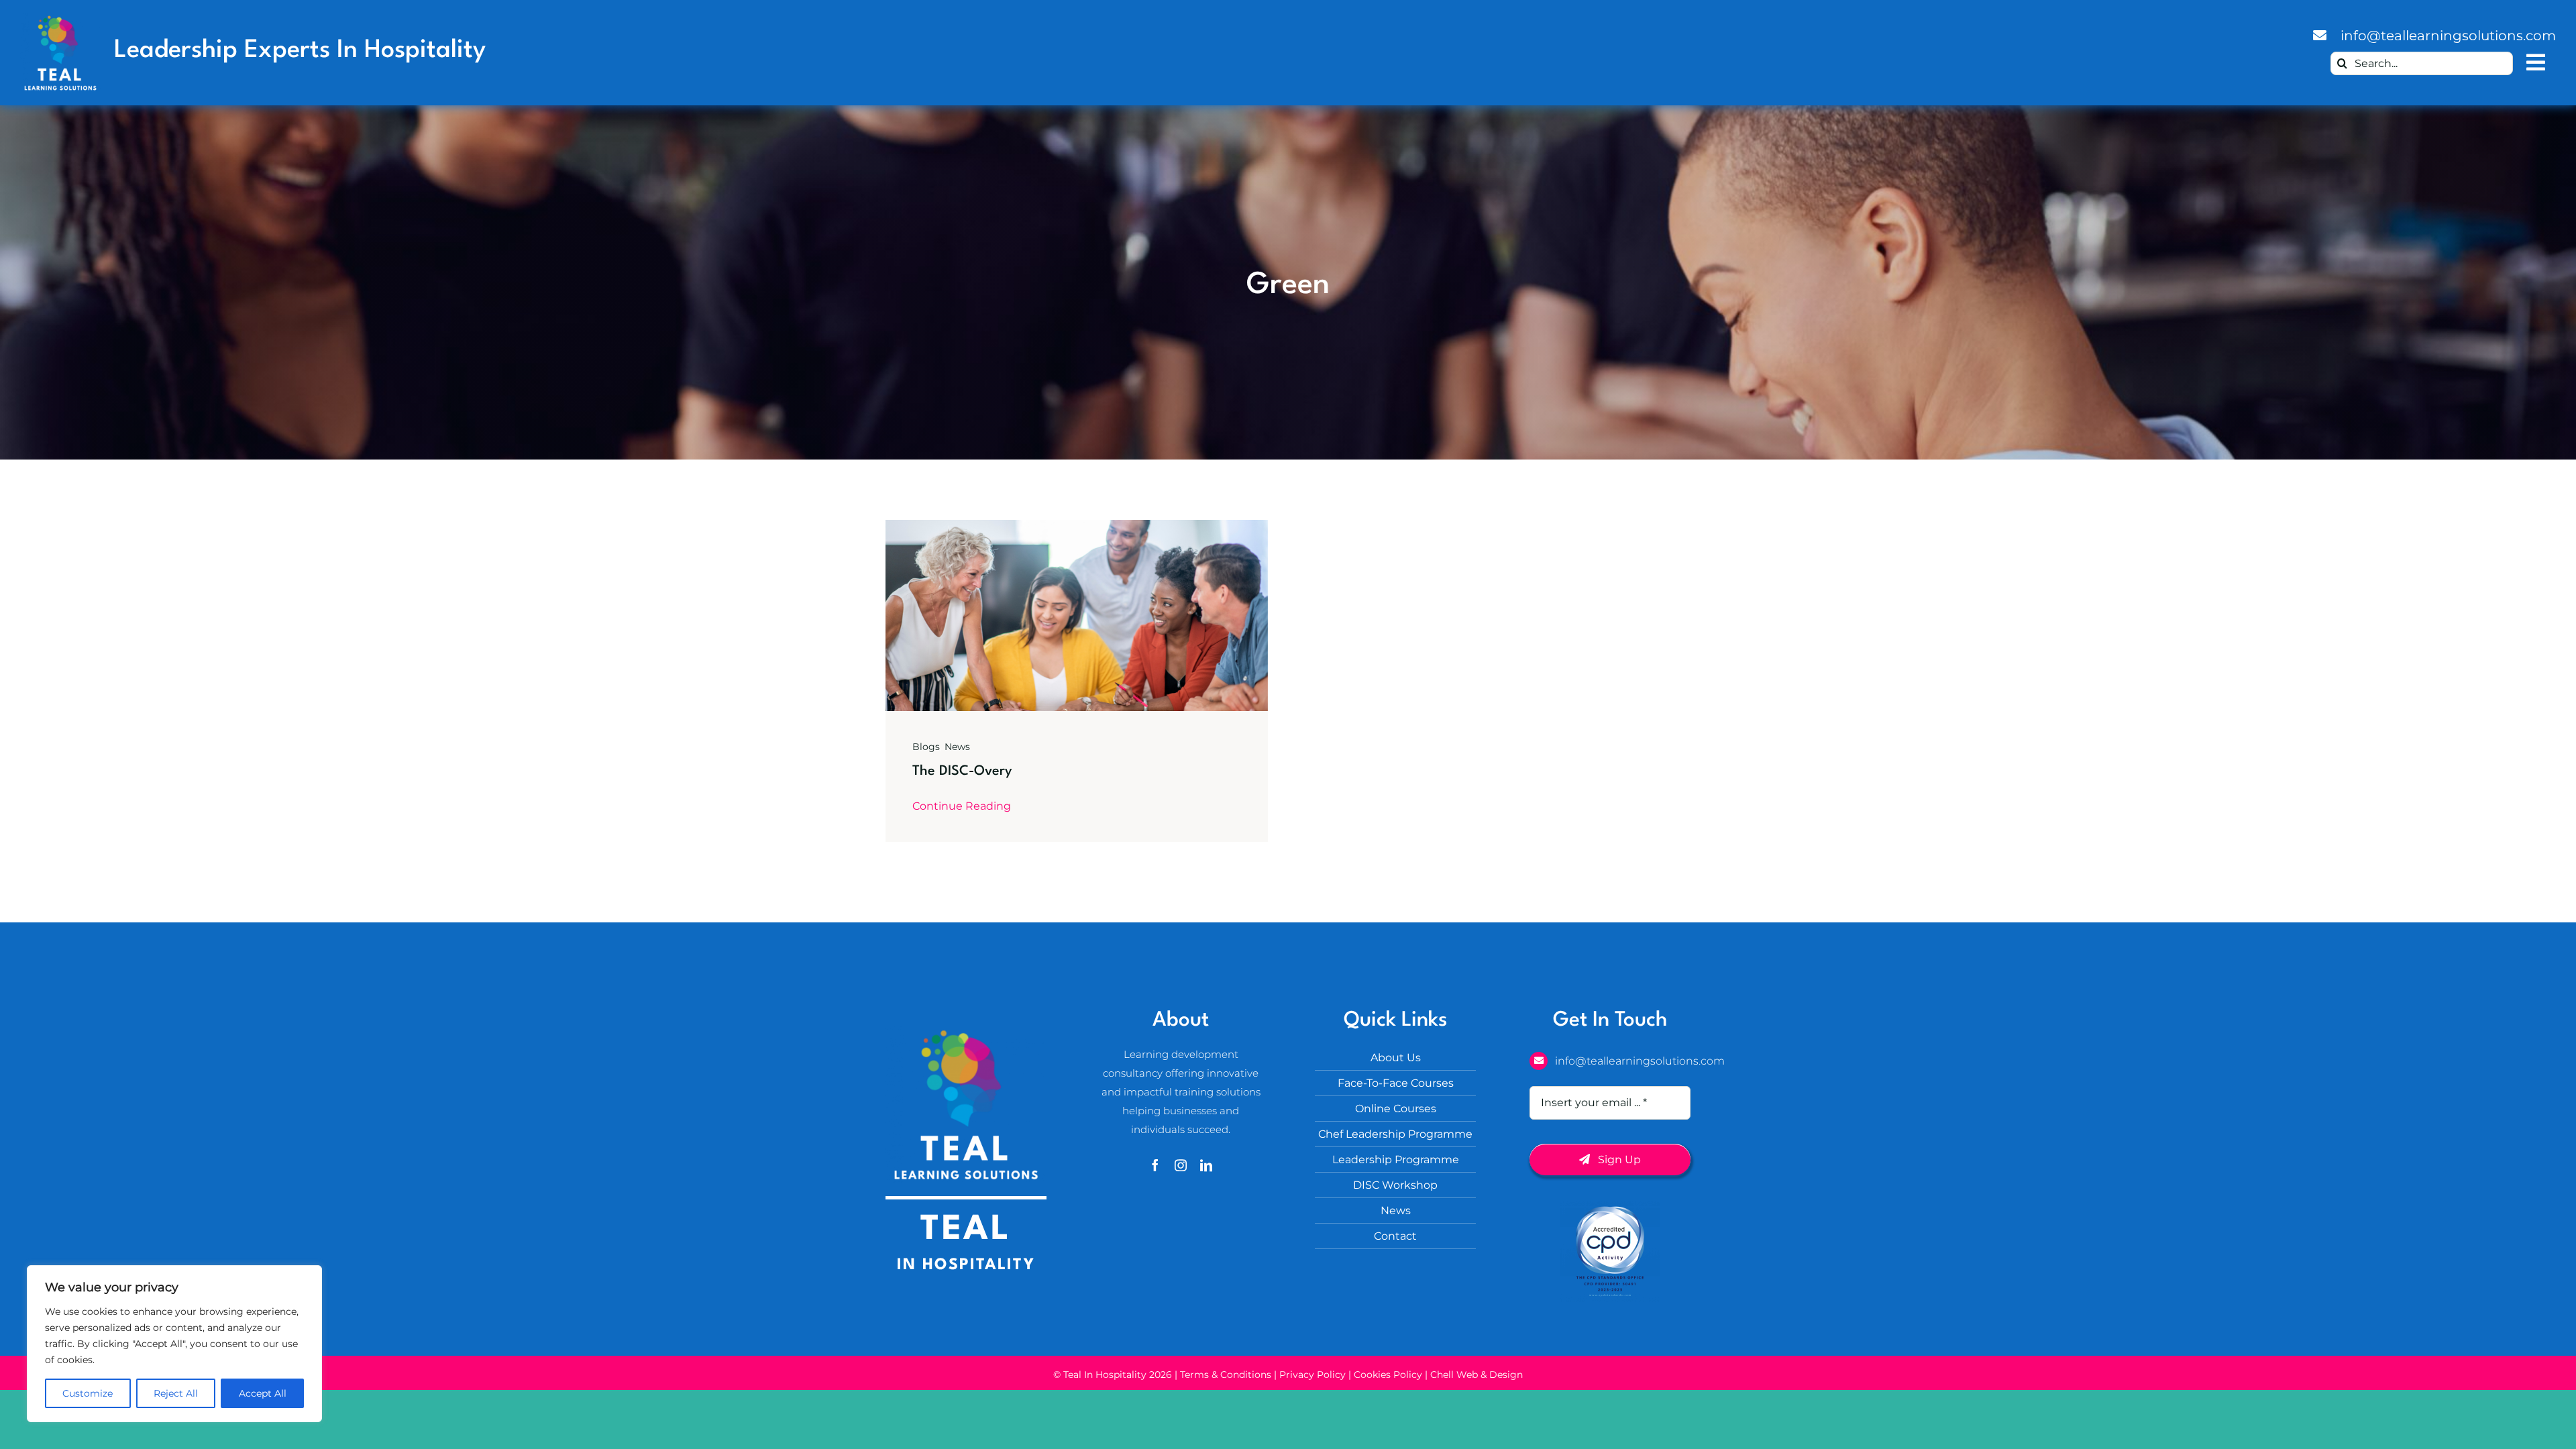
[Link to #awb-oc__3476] (2536, 63)
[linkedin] (1206, 1165)
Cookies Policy (1388, 1375)
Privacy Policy (1312, 1375)
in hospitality (966, 1265)
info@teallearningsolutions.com (2448, 36)
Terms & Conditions (1226, 1375)
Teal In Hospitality (1106, 1375)
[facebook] (1155, 1165)
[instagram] (1181, 1165)
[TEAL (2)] (60, 19)
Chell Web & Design (1477, 1375)
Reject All (176, 1393)
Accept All (263, 1393)
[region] (174, 1344)
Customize (88, 1393)
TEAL (966, 1230)
